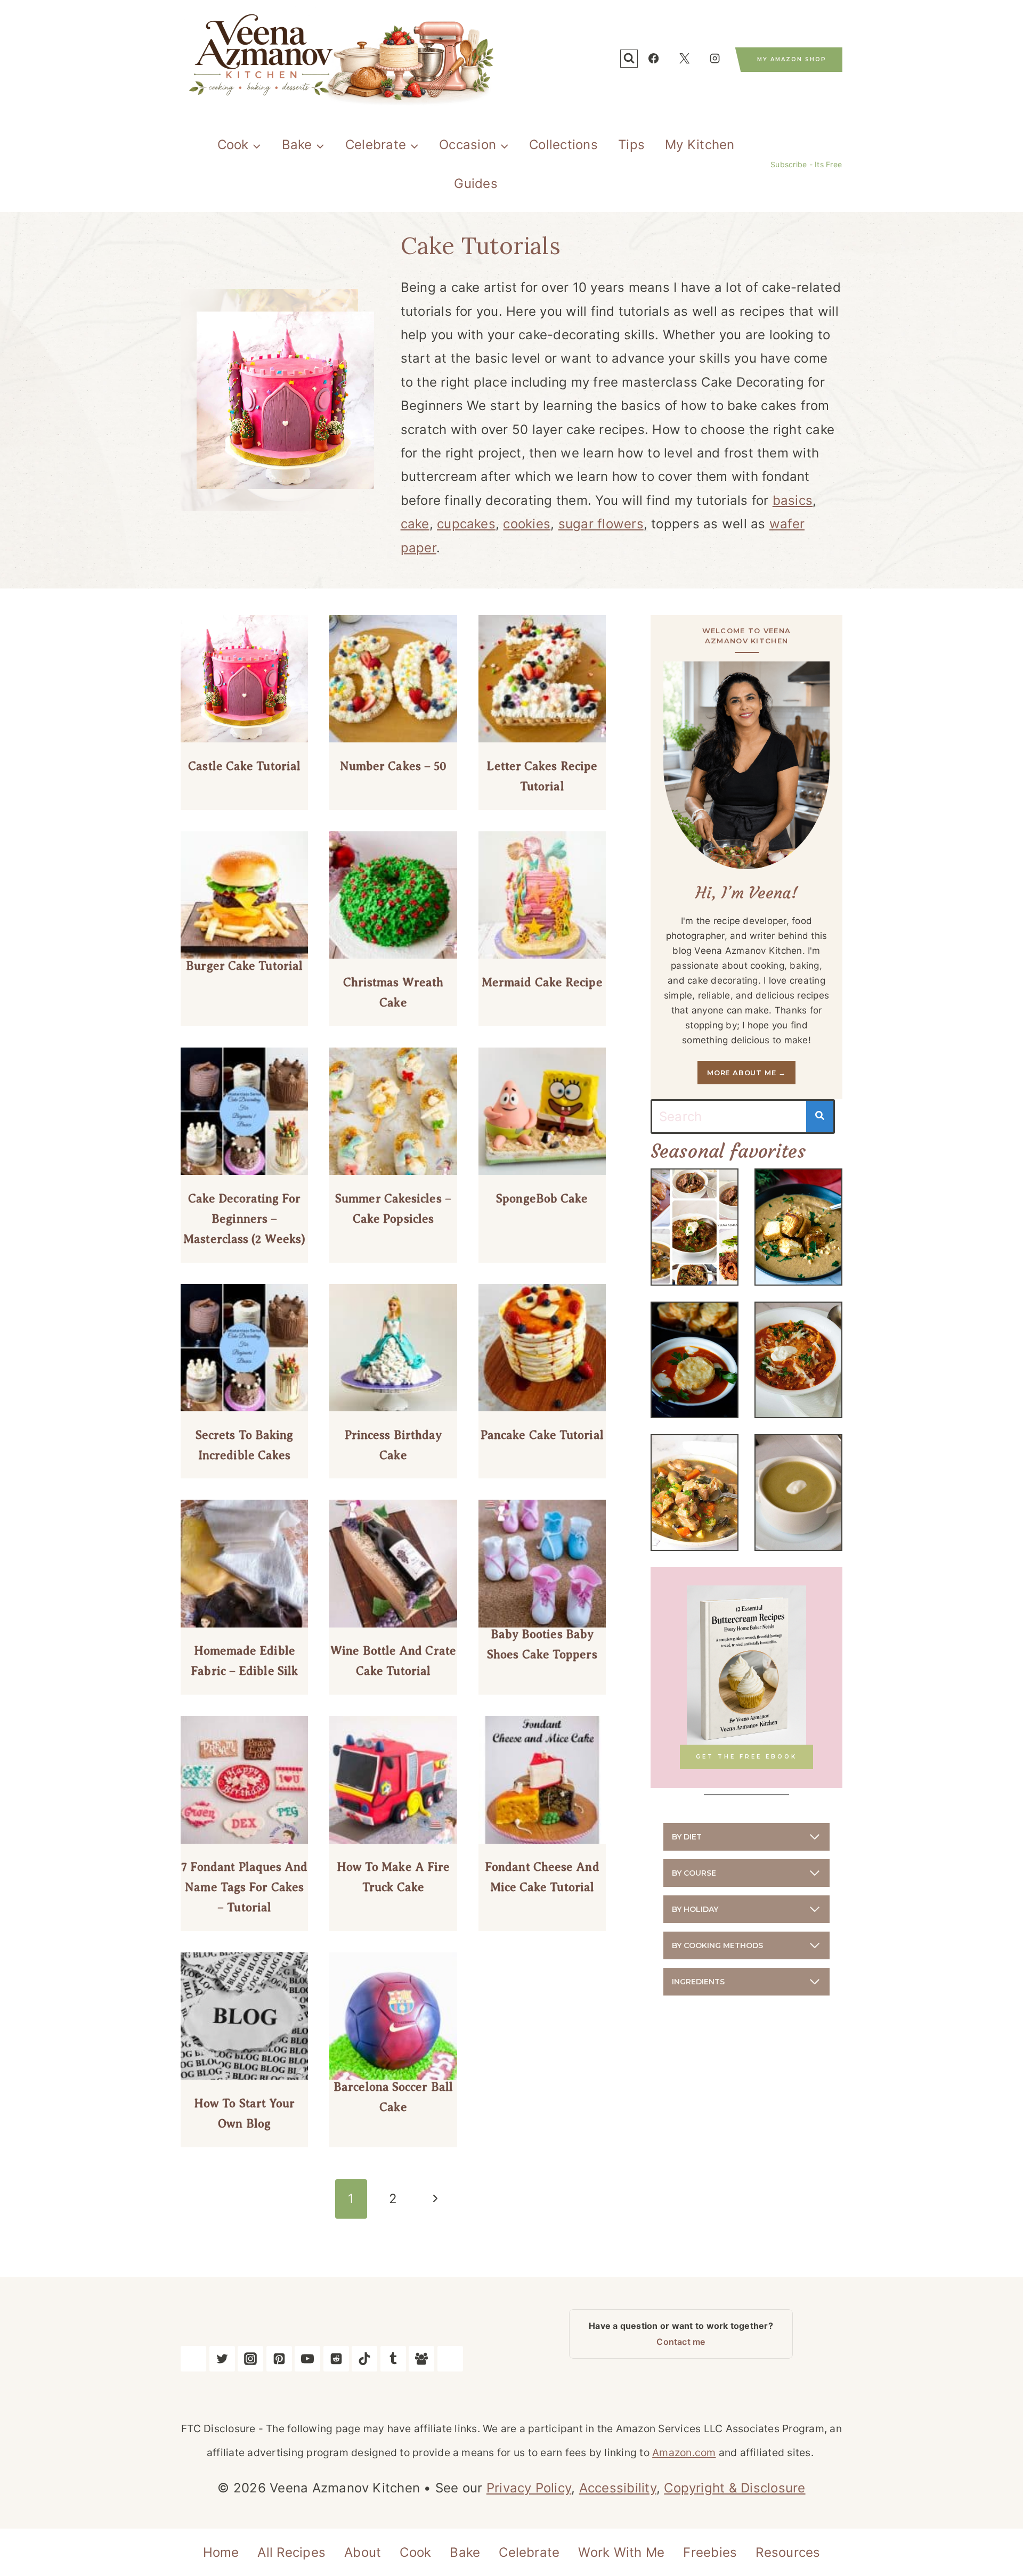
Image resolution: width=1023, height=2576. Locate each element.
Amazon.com (684, 2452)
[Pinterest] (279, 2359)
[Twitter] (222, 2359)
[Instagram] (715, 59)
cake (415, 524)
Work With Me (621, 2552)
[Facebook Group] (421, 2359)
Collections (563, 145)
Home (221, 2552)
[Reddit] (336, 2359)
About (363, 2552)
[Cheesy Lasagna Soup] (798, 1360)
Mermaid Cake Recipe (542, 982)
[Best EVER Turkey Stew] (695, 1493)
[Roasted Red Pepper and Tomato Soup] (695, 1360)
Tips (631, 145)
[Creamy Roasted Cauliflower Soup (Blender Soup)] (798, 1227)
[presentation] (244, 679)
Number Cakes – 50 (393, 766)
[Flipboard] (450, 2359)
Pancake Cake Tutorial (542, 1435)
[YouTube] (307, 2359)
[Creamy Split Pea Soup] (798, 1493)
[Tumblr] (393, 2359)
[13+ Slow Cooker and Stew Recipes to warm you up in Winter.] (695, 1227)
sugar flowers (601, 524)
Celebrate (529, 2552)
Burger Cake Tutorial (244, 966)
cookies (527, 524)
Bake (465, 2552)
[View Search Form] (629, 58)
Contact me (681, 2342)
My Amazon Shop (792, 59)
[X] (684, 59)
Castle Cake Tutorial (244, 766)
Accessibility (618, 2488)
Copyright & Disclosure (734, 2488)
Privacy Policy (529, 2488)
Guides (476, 183)
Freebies (710, 2552)
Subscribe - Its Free (806, 164)
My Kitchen (700, 145)
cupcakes (466, 524)
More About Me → (746, 1073)
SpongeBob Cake (542, 1199)
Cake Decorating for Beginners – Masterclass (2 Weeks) (244, 1219)
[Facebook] (653, 59)
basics (793, 500)
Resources (788, 2552)
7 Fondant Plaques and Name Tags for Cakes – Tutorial (245, 1887)
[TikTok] (364, 2359)
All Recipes (291, 2552)
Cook (415, 2552)
